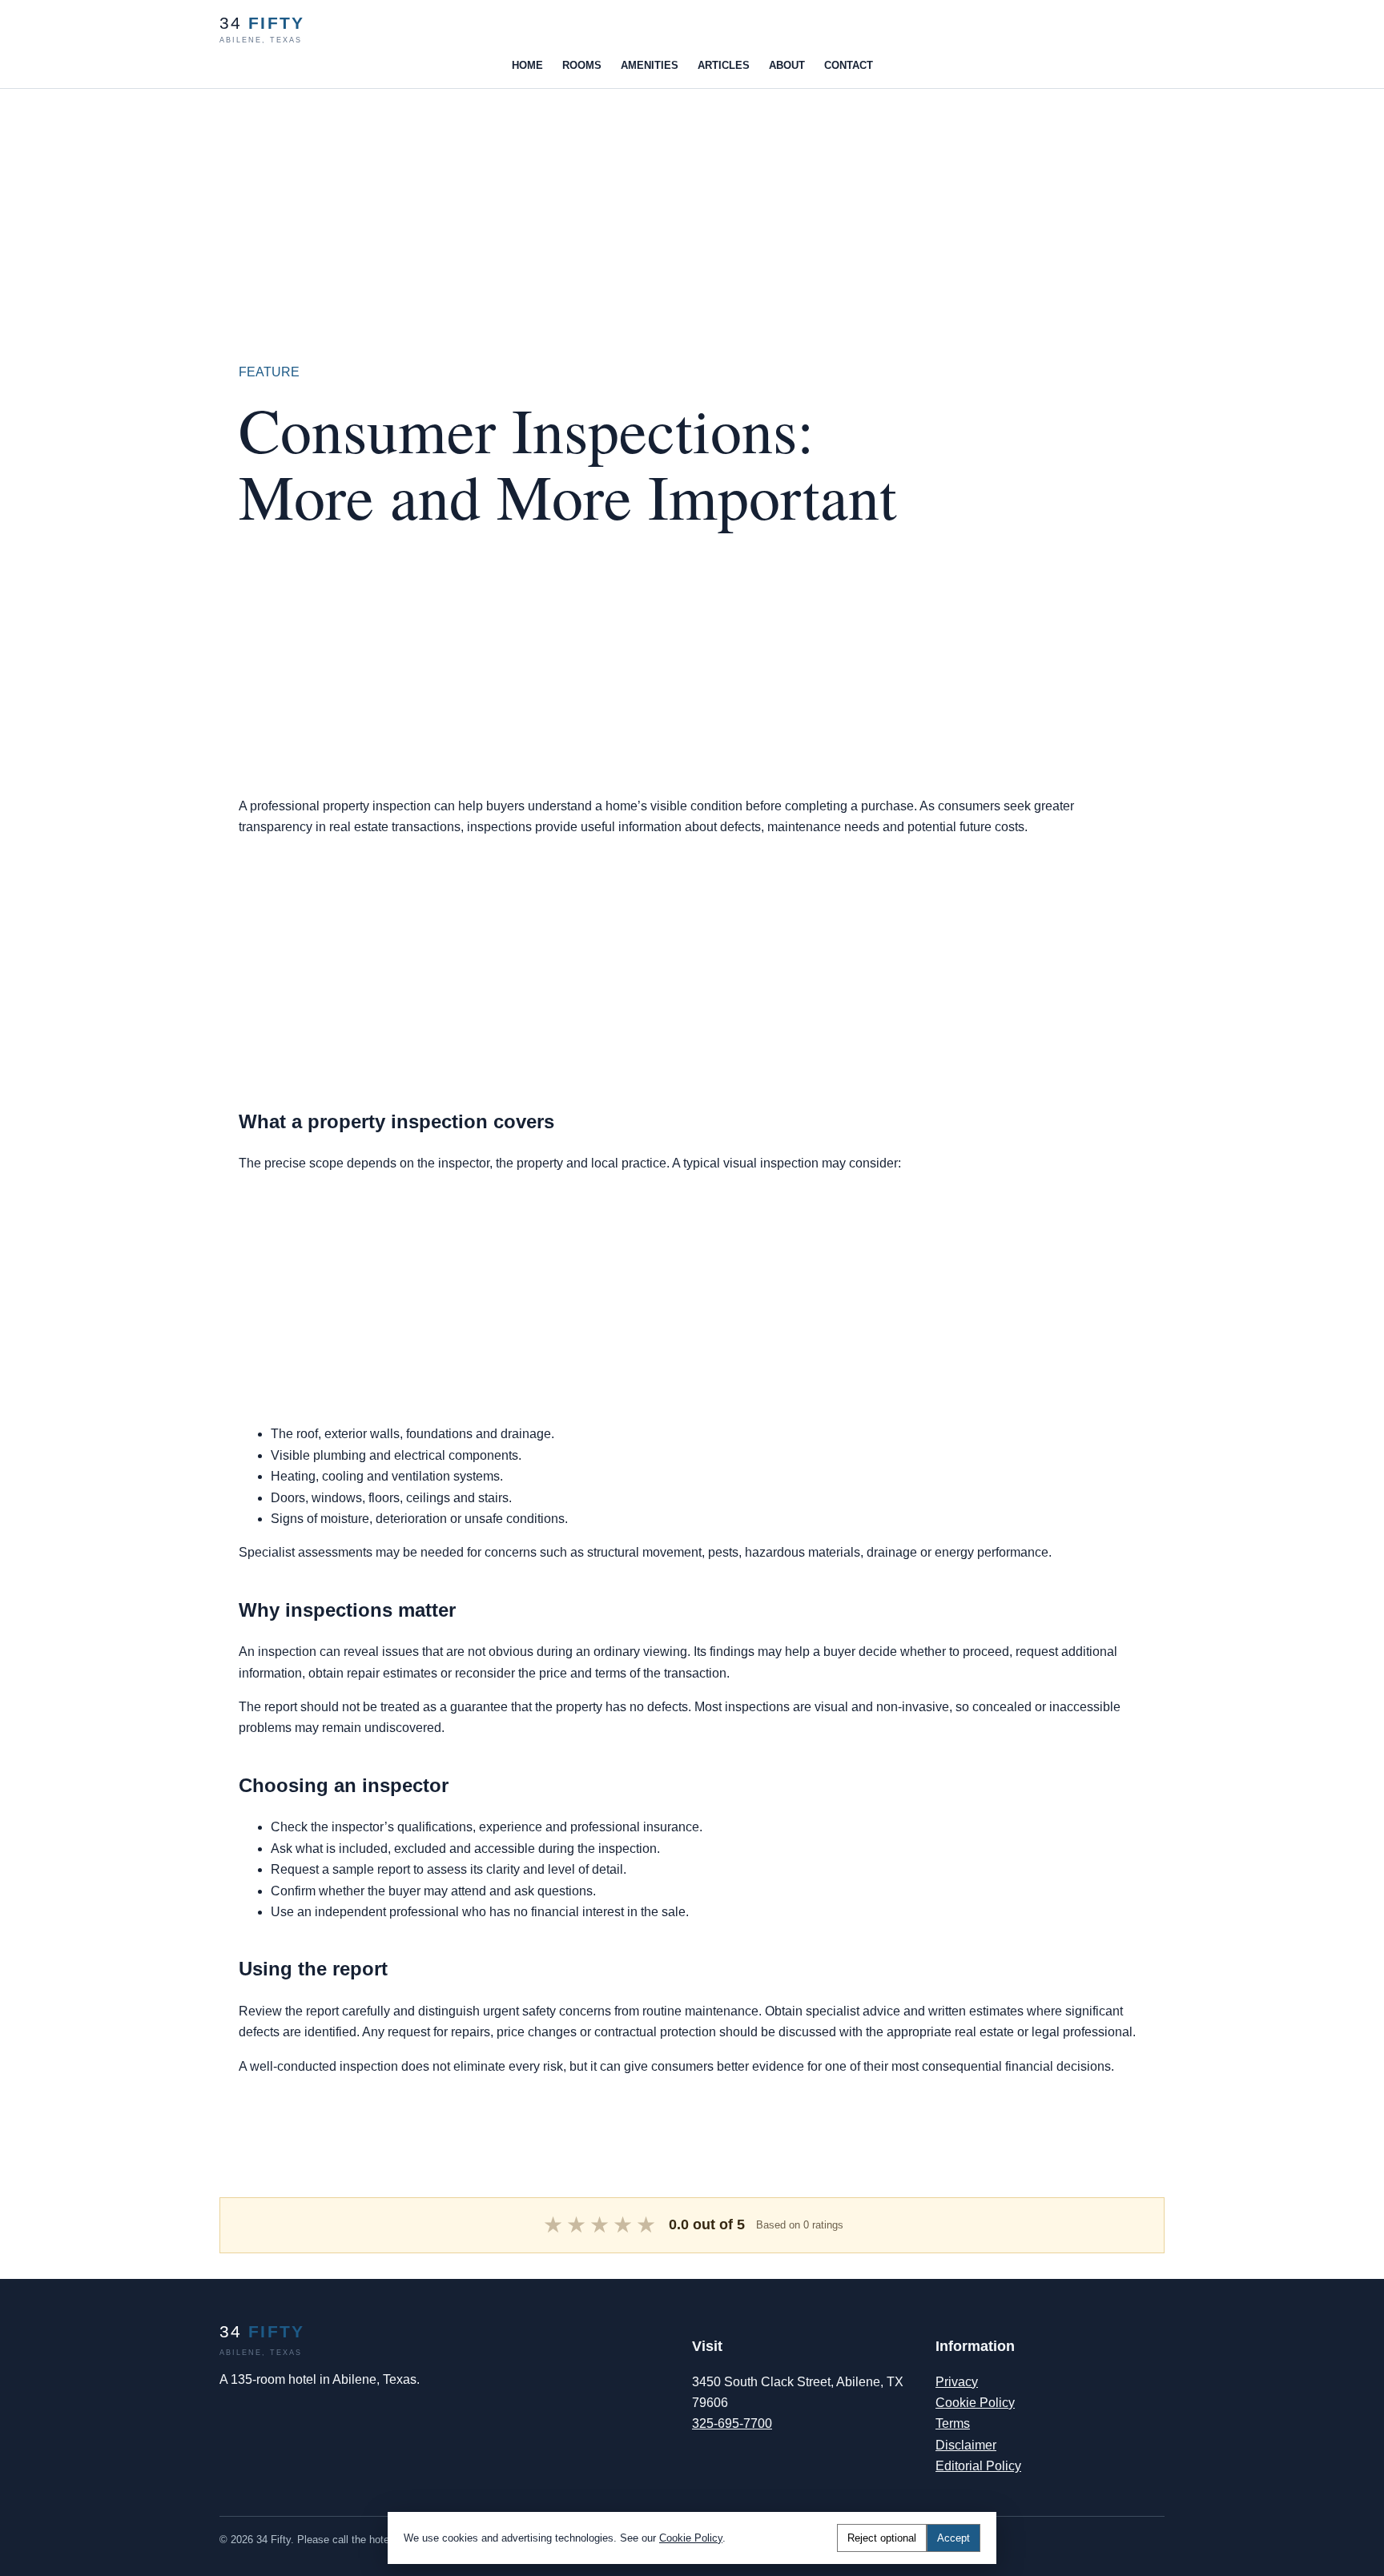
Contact (849, 65)
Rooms (582, 65)
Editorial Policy (978, 2466)
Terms (953, 2423)
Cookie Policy (975, 2403)
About (787, 65)
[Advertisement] (481, 201)
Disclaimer (966, 2445)
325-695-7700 (732, 2423)
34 (262, 29)
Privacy (957, 2382)
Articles (724, 65)
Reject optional (882, 2538)
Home (527, 65)
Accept (954, 2538)
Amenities (650, 65)
